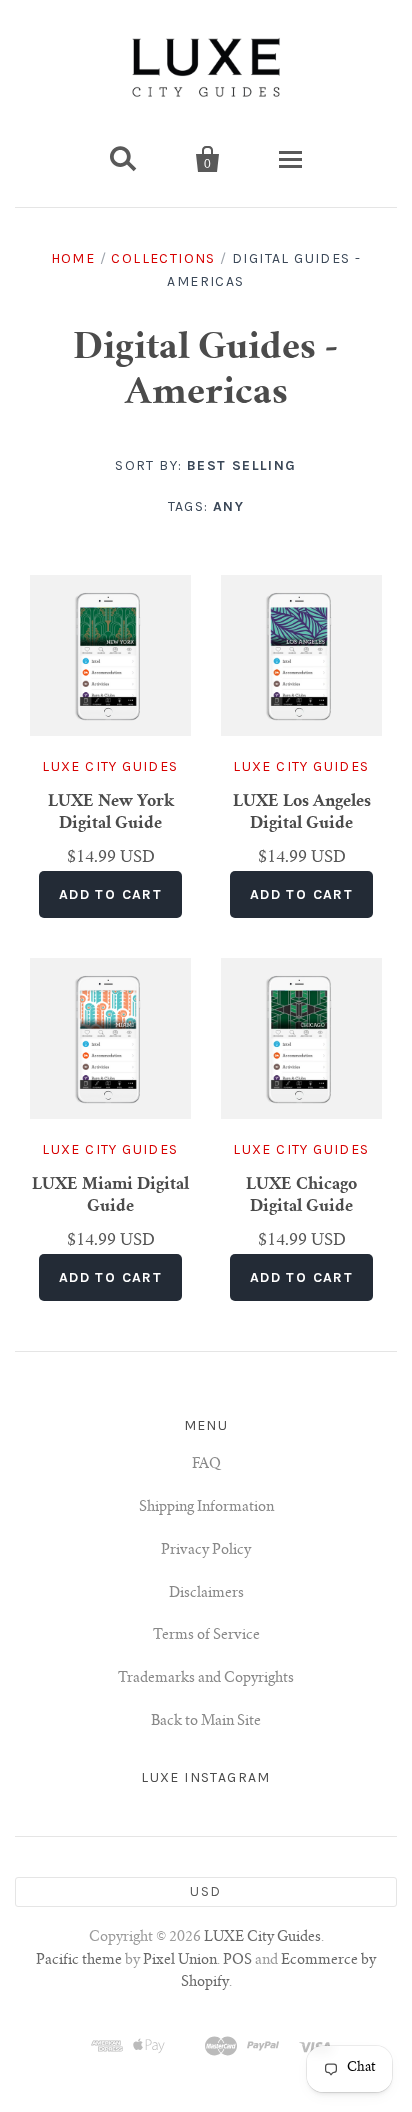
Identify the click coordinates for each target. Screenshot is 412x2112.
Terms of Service (206, 1636)
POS (237, 1961)
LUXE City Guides (110, 766)
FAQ (206, 1465)
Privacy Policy (206, 1551)
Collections (163, 258)
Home (73, 258)
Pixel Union (180, 1961)
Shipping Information (206, 1508)
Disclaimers (206, 1594)
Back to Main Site (206, 1722)
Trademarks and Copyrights (206, 1679)
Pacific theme (79, 1961)
